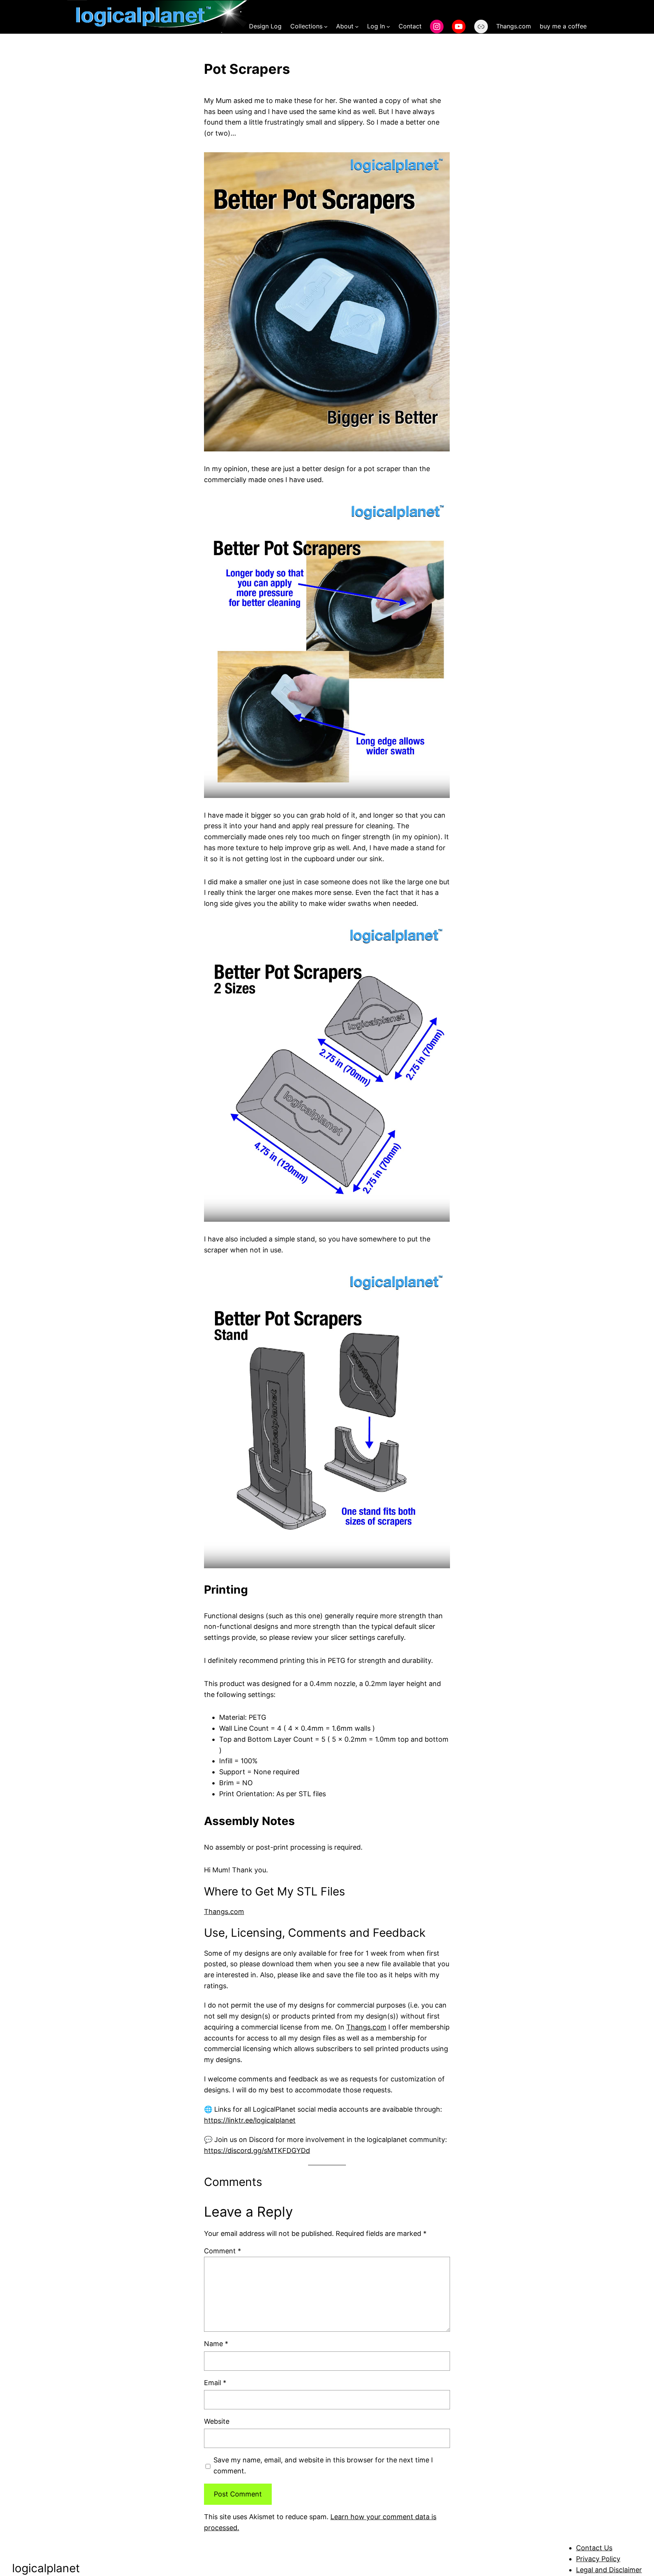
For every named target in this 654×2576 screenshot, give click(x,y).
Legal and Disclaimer (609, 2570)
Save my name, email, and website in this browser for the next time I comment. (323, 2465)
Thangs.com (224, 1912)
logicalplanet (46, 2568)
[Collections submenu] (326, 27)
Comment (223, 2251)
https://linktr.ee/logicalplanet (250, 2120)
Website (217, 2421)
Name (216, 2344)
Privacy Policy (598, 2559)
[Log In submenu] (388, 27)
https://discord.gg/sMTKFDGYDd (257, 2151)
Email (215, 2383)
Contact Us (594, 2548)
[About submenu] (357, 27)
